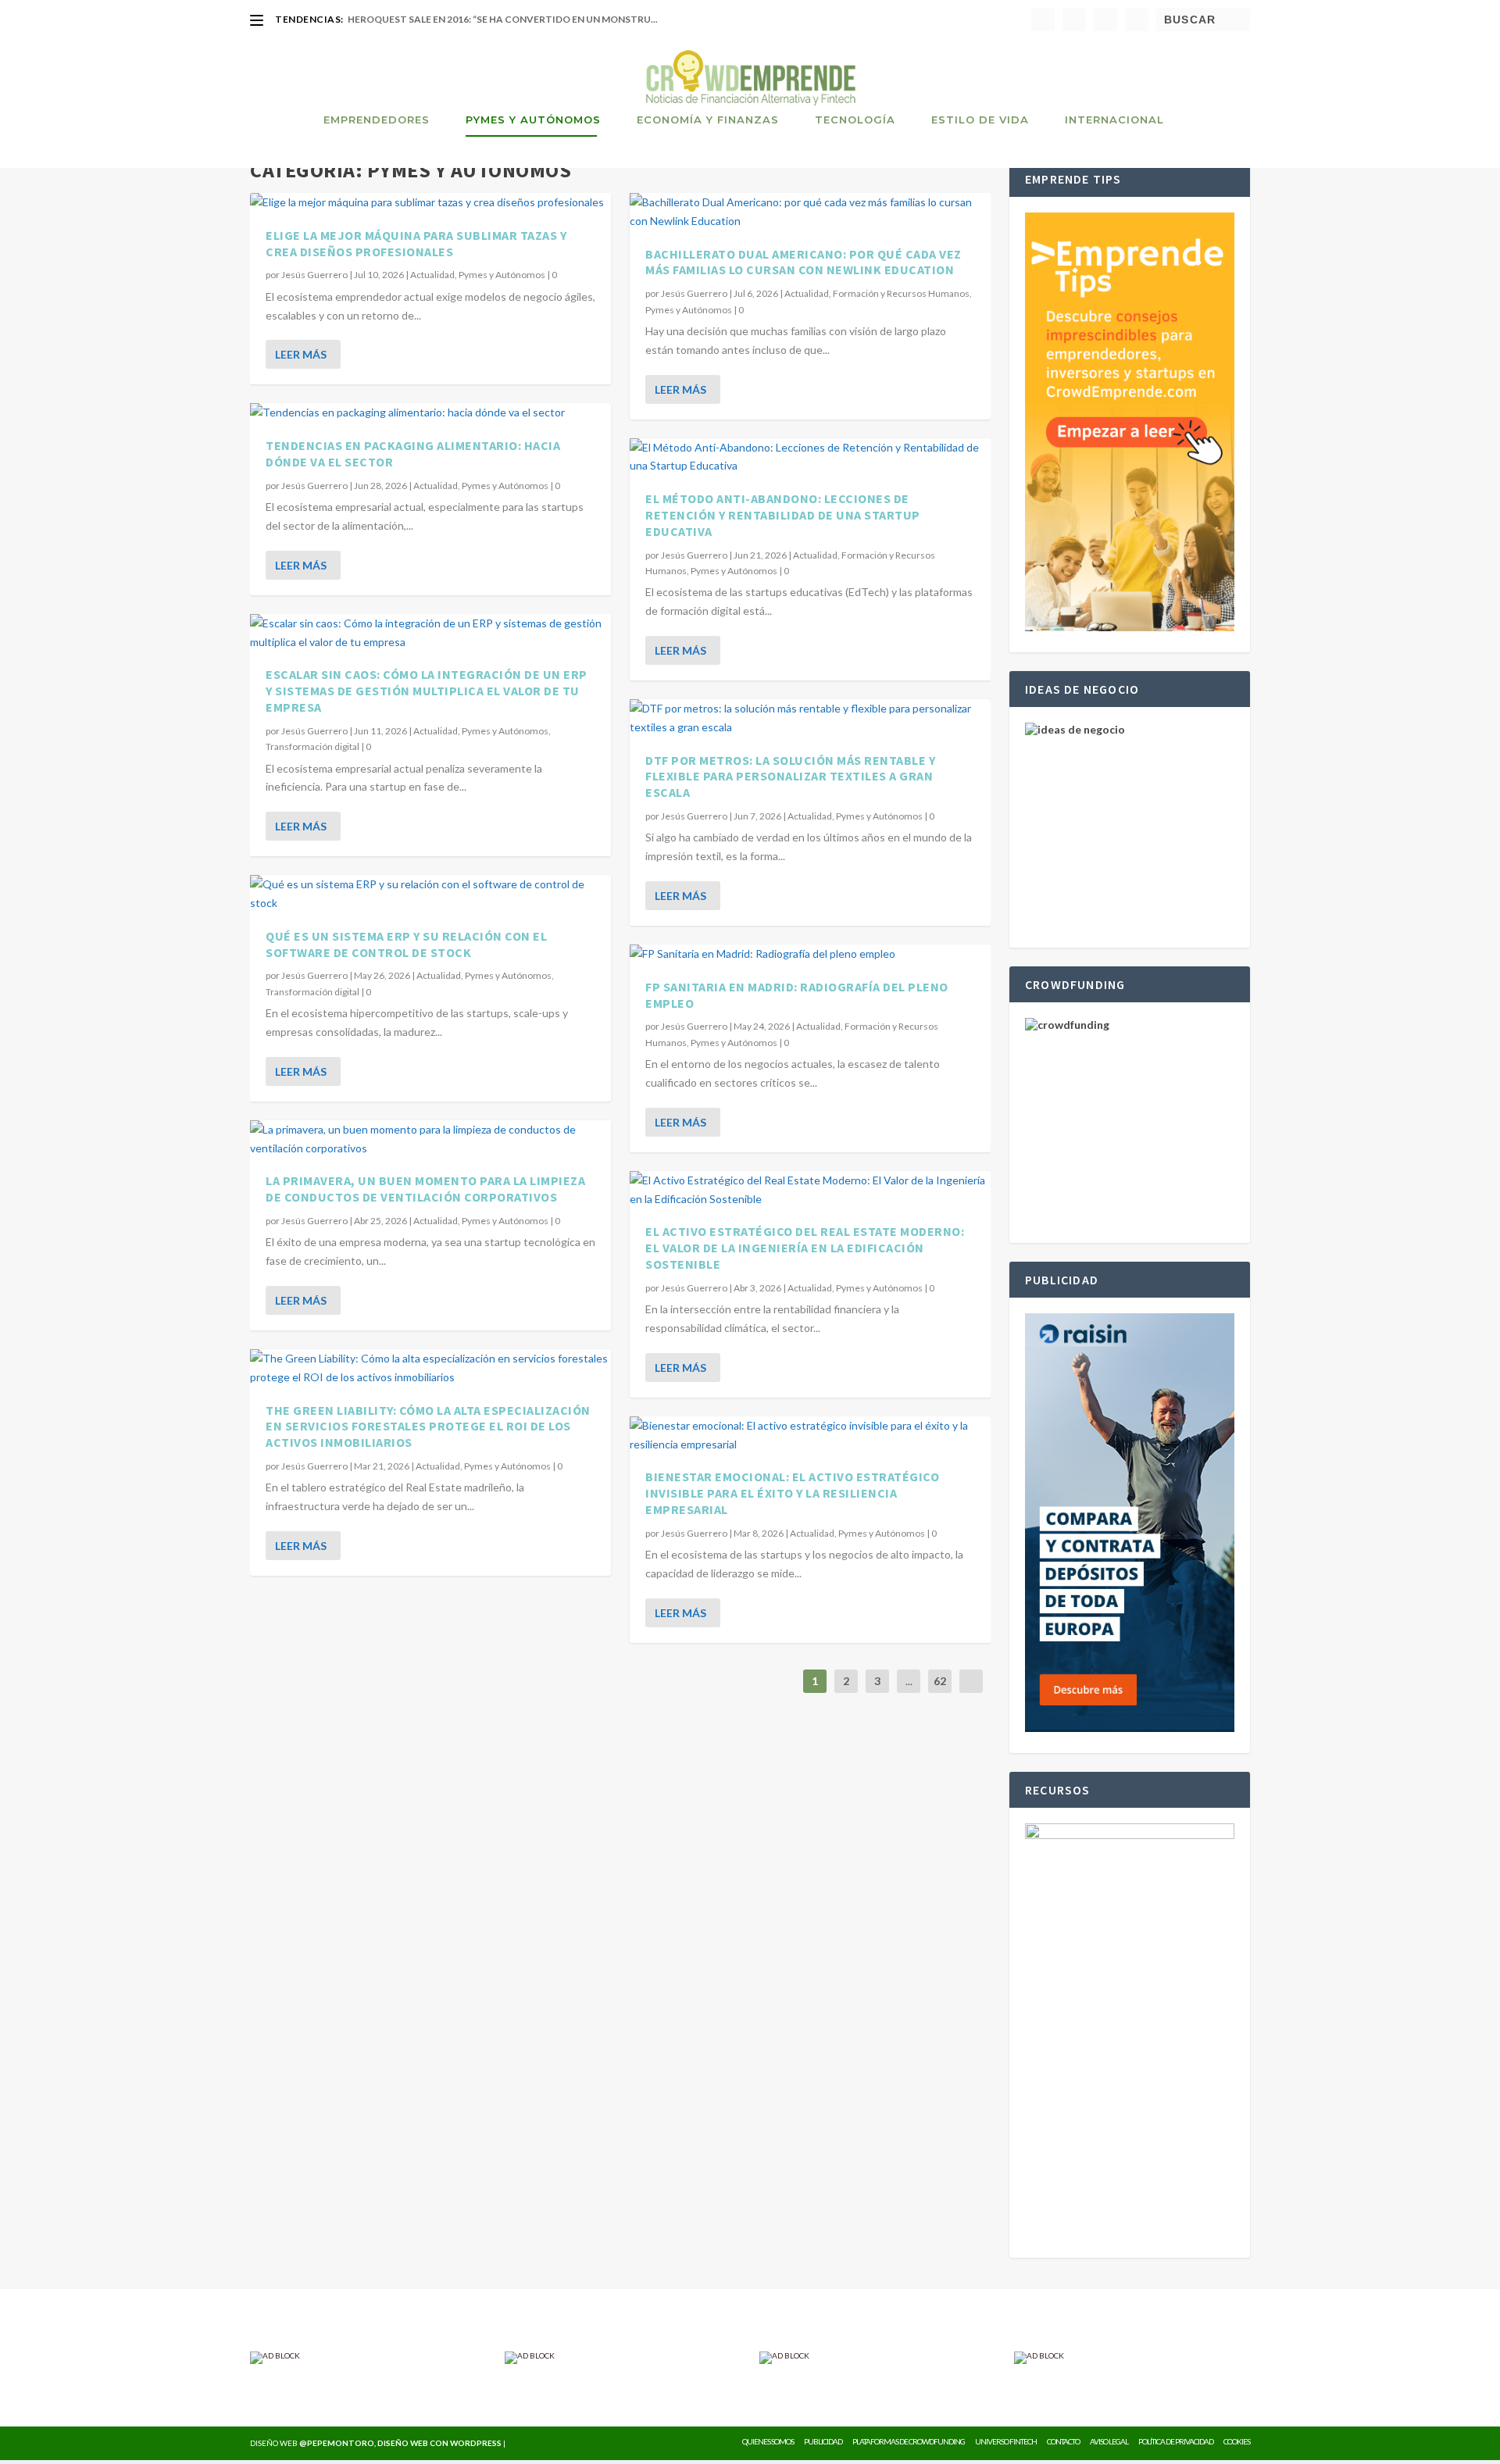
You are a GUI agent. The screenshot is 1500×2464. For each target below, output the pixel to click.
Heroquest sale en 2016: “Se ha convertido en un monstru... (503, 19)
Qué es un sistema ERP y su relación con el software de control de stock (406, 944)
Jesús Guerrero (314, 275)
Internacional (1114, 120)
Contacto (1063, 2441)
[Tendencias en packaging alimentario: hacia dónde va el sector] (430, 412)
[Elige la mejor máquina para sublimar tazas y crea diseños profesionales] (430, 202)
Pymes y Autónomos (533, 120)
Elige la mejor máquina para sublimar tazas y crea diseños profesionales (416, 243)
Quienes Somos (768, 2441)
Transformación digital (312, 746)
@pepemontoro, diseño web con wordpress (400, 2443)
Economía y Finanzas (708, 120)
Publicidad (823, 2441)
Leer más (301, 354)
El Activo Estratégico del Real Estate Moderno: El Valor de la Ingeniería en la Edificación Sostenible (805, 1248)
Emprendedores (377, 120)
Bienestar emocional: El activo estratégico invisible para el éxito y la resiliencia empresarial (792, 1493)
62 (940, 1681)
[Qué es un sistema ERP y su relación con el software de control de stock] (430, 894)
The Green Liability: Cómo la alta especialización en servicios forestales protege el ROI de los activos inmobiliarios (428, 1427)
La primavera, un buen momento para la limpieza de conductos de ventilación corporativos (425, 1189)
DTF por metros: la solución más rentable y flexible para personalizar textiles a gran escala (790, 777)
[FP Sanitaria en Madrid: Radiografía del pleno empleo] (810, 954)
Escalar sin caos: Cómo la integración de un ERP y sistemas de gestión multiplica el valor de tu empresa (427, 691)
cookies (1237, 2441)
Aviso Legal (1109, 2441)
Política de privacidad (1176, 2441)
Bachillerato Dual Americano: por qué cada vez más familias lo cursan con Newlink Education (804, 262)
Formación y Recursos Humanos (901, 293)
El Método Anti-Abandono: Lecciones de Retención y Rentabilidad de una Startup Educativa (783, 515)
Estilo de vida (980, 120)
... (909, 1681)
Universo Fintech (1006, 2441)
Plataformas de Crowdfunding (909, 2441)
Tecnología (855, 120)
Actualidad (432, 275)
